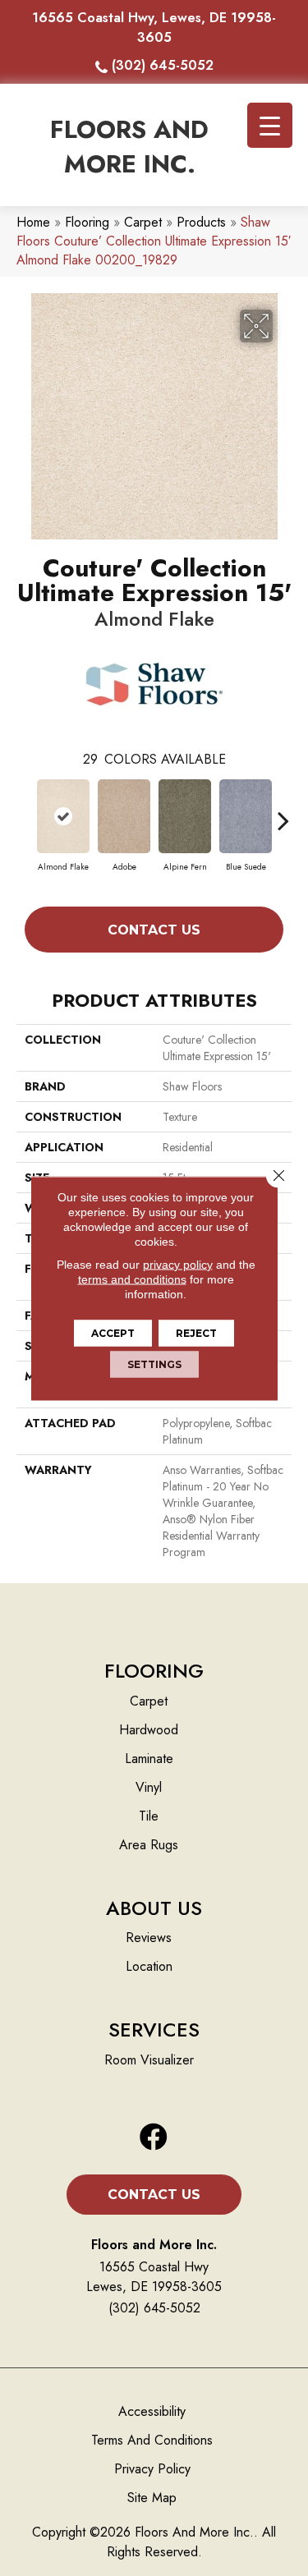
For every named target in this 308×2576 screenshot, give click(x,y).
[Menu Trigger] (270, 125)
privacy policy (178, 1264)
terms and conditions (132, 1279)
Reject (196, 1332)
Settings (154, 1364)
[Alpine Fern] (185, 816)
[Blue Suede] (246, 816)
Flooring (87, 222)
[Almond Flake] (63, 816)
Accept (113, 1332)
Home (33, 222)
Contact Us (154, 930)
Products (201, 222)
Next (283, 812)
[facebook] (154, 2138)
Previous (25, 812)
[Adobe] (124, 816)
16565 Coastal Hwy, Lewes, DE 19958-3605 (154, 28)
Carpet (143, 222)
